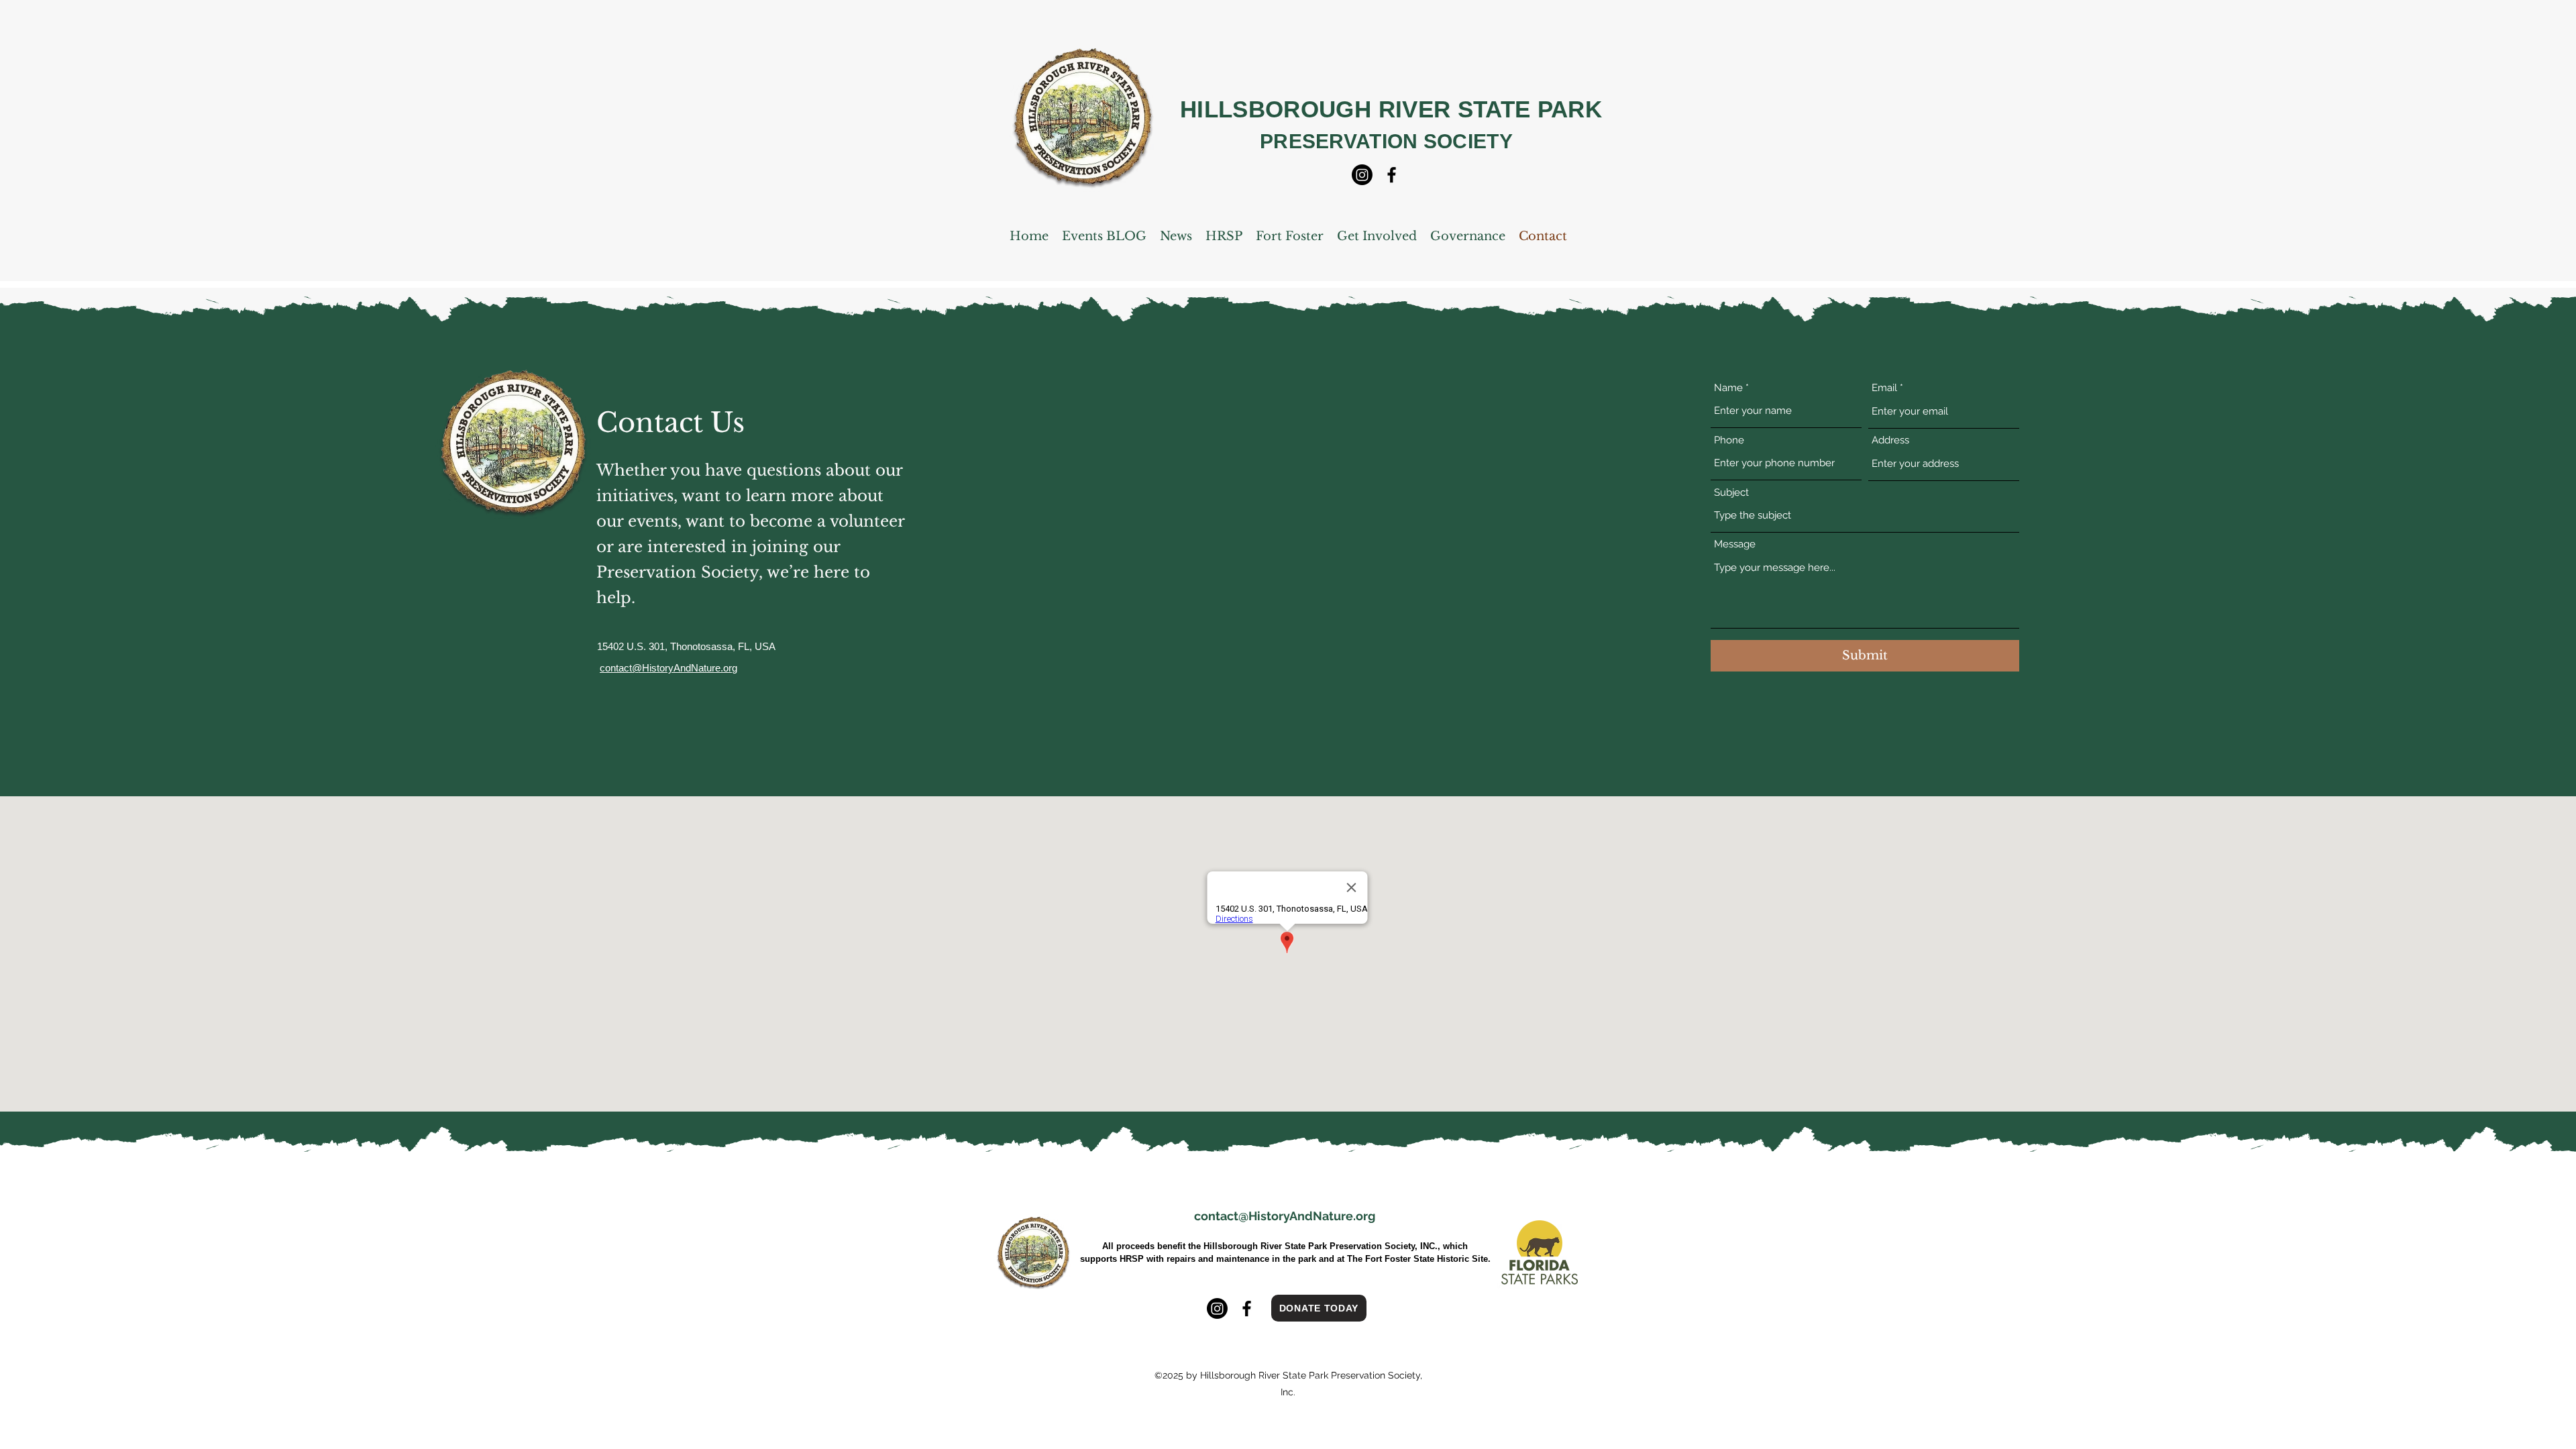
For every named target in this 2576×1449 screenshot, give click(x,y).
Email (1884, 388)
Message (1735, 544)
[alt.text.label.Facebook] (1392, 175)
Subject (1731, 493)
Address (1890, 440)
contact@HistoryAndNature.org (1285, 1216)
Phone (1729, 440)
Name (1728, 388)
